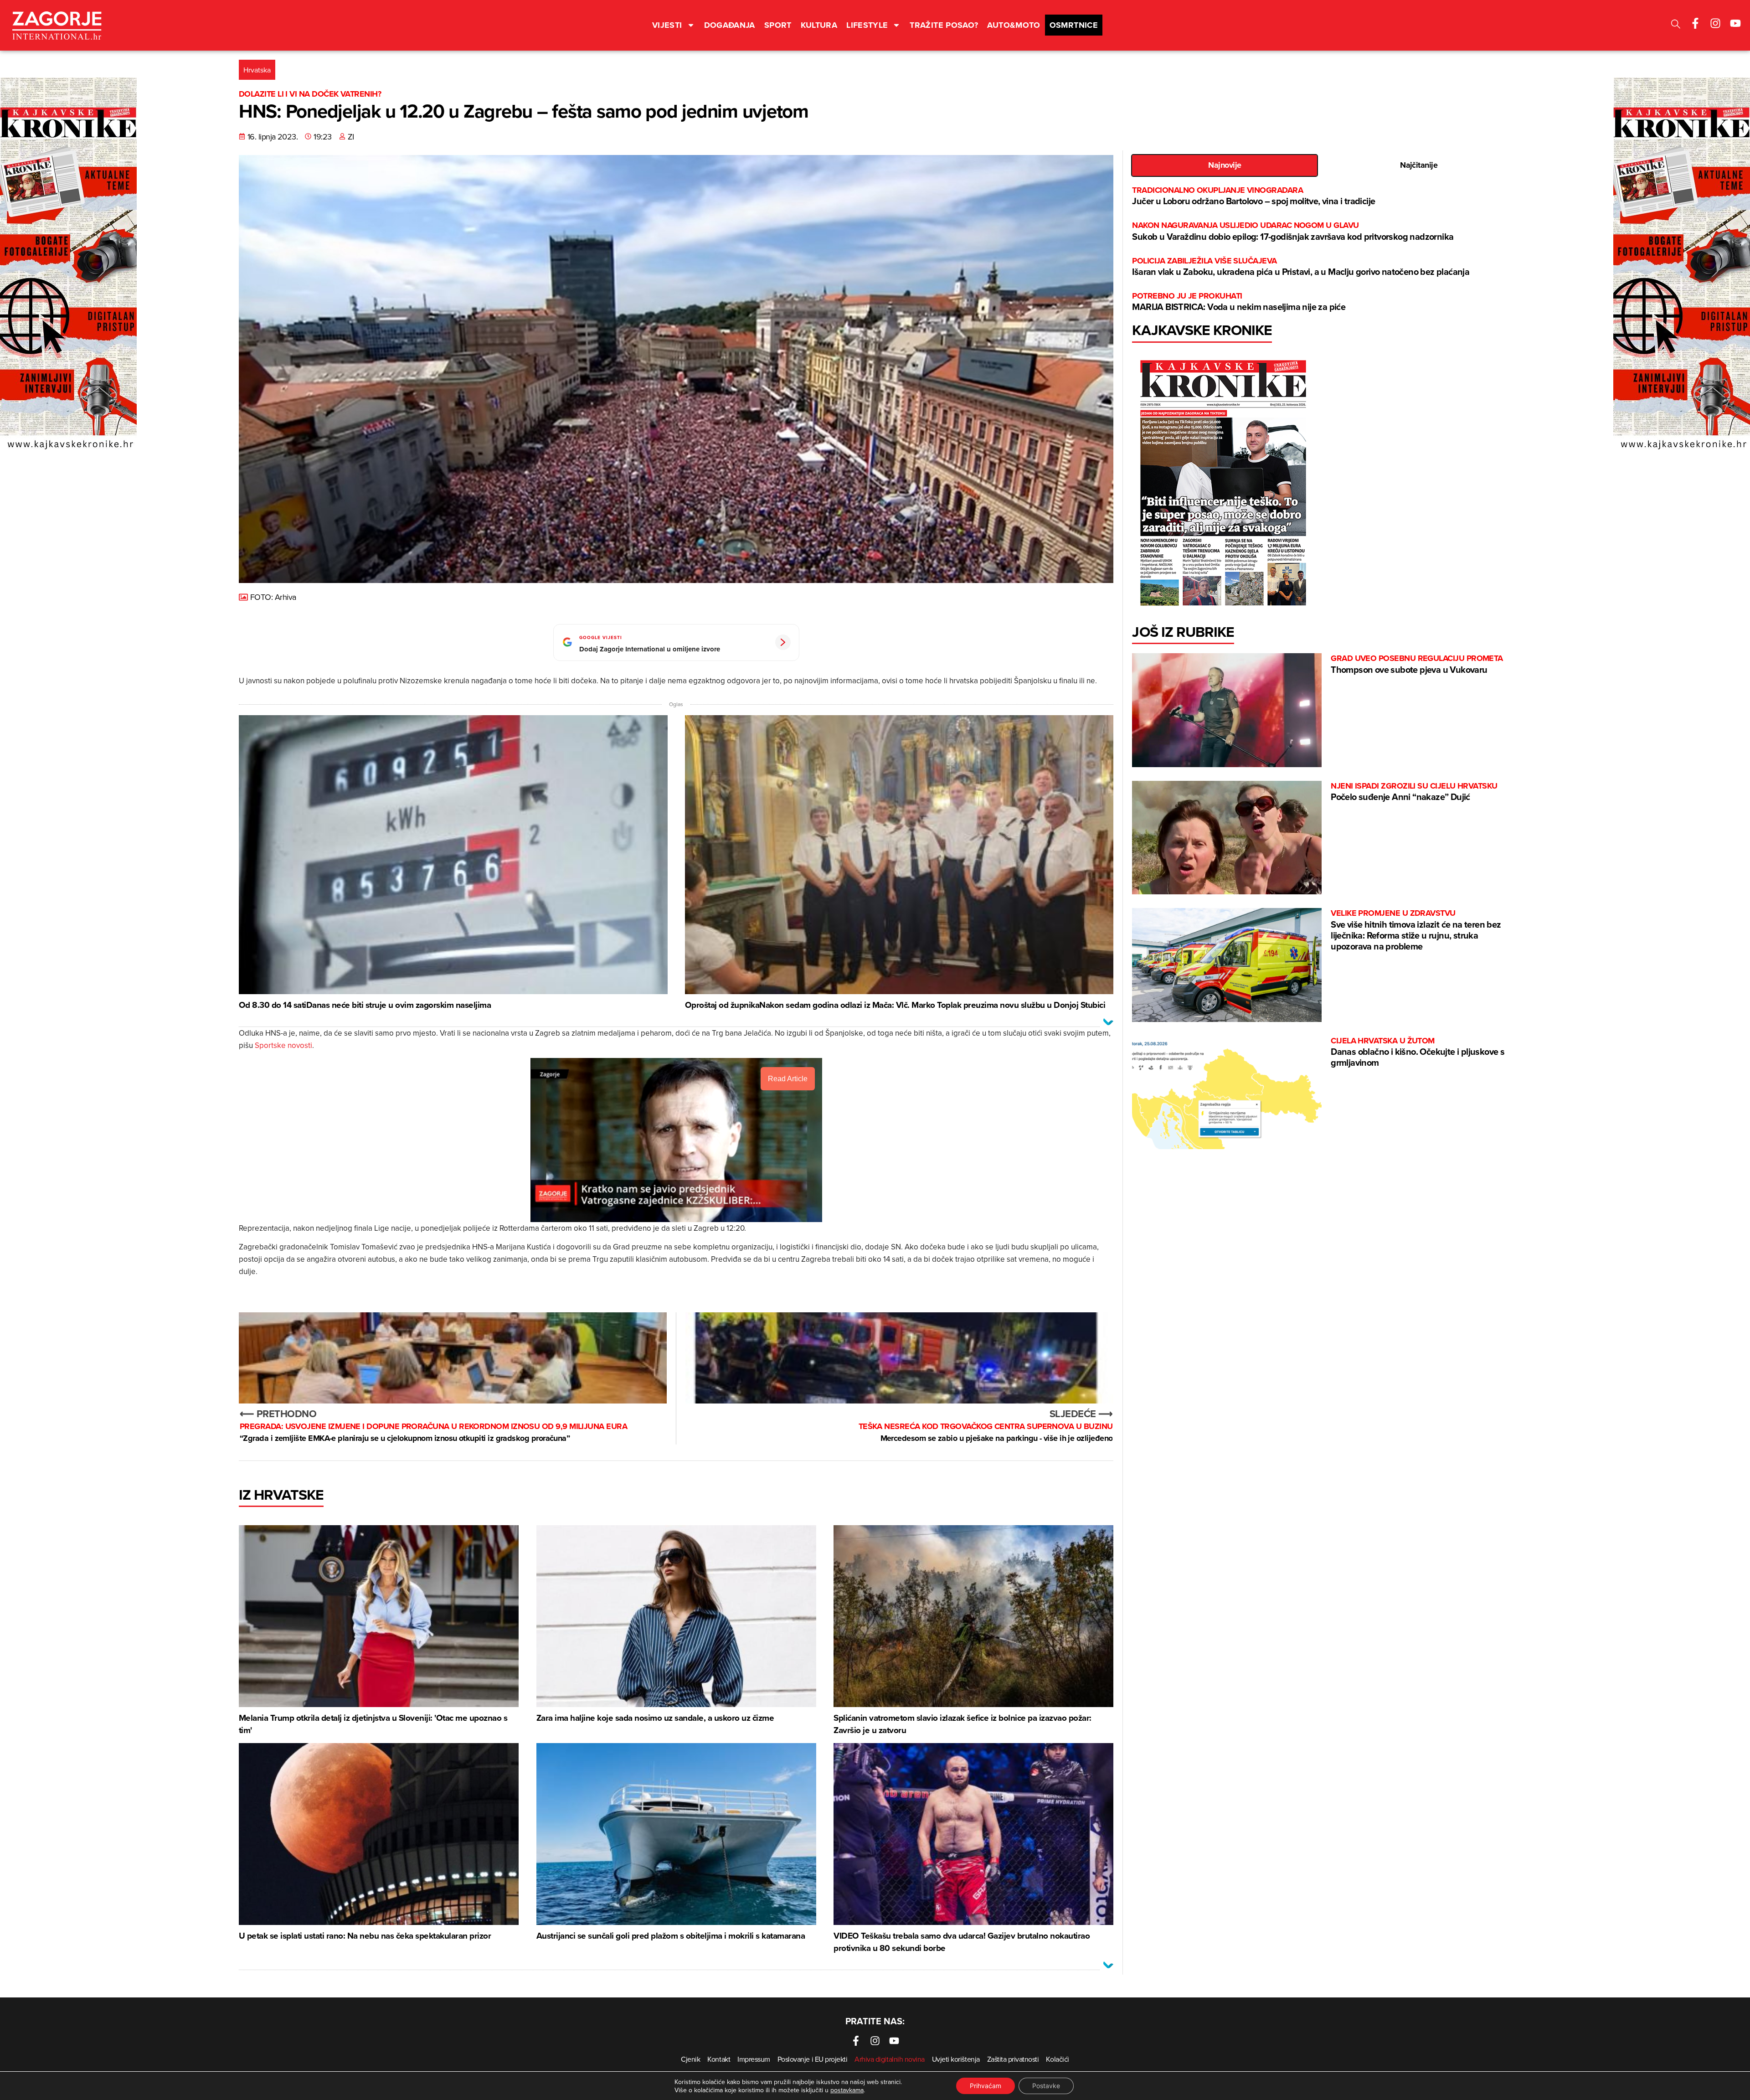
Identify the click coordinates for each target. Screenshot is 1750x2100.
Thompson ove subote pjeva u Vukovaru (1417, 664)
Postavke (1046, 2086)
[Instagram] (1715, 23)
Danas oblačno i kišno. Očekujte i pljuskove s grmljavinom (1418, 1052)
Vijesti (667, 25)
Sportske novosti (283, 1045)
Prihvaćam (986, 2086)
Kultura (819, 25)
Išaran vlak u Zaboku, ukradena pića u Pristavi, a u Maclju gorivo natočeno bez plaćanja (1301, 267)
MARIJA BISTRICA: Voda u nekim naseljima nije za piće (1239, 302)
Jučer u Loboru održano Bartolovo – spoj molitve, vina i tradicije (1253, 196)
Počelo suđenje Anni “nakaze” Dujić (1414, 792)
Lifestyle (867, 25)
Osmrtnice (1074, 25)
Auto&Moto (1014, 25)
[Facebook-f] (1695, 23)
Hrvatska (257, 70)
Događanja (730, 25)
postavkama (847, 2090)
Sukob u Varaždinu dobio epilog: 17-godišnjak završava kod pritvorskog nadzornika (1293, 231)
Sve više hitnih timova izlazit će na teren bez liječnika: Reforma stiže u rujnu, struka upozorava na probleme (1416, 930)
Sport (778, 25)
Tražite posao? (944, 25)
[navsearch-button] (1676, 25)
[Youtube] (1735, 23)
